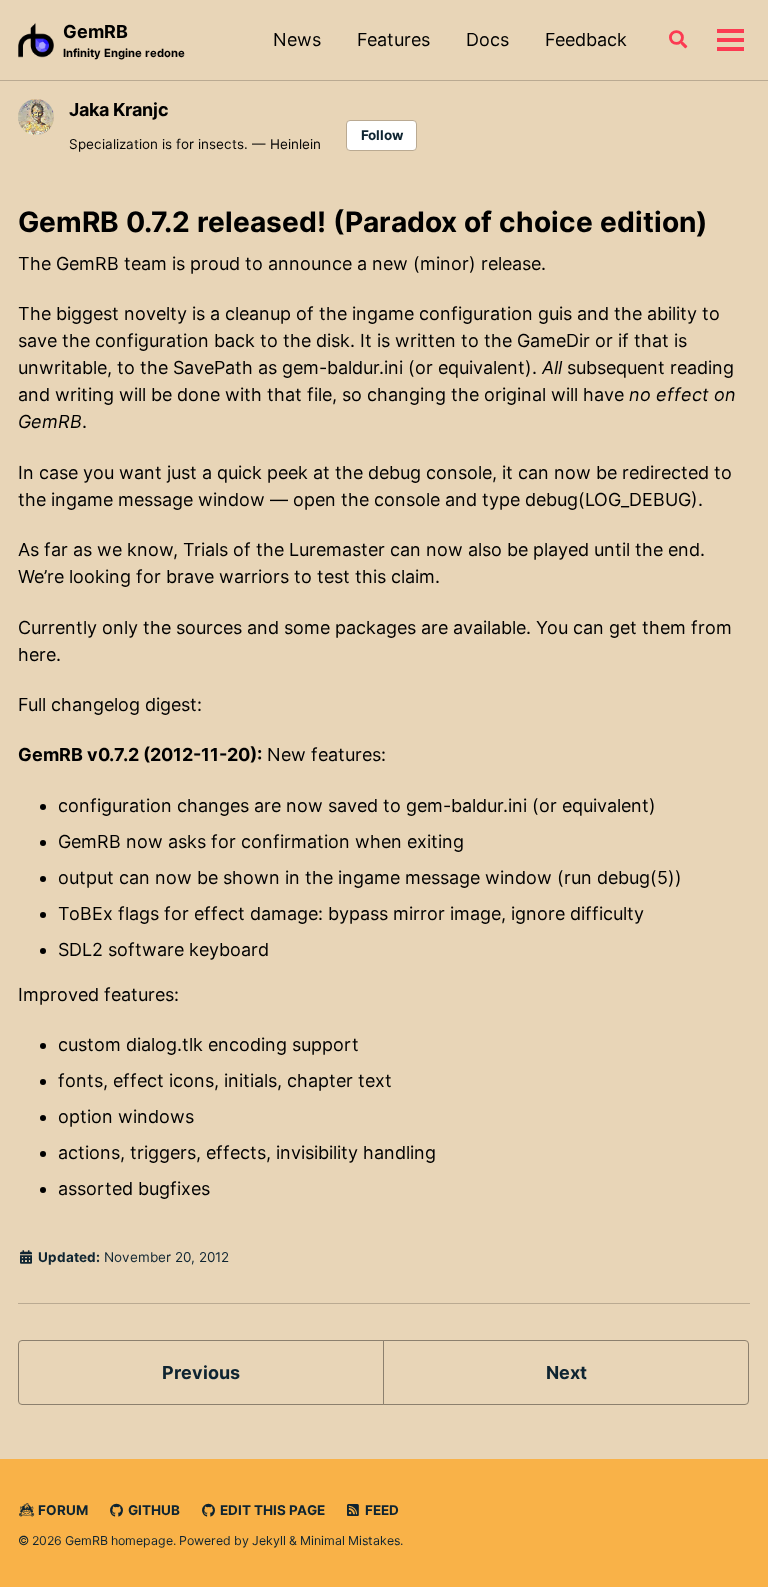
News (297, 39)
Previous (201, 1372)
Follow (382, 135)
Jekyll (269, 1540)
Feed (380, 1510)
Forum (61, 1510)
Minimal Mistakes (350, 1540)
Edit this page (271, 1510)
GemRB (124, 40)
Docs (487, 39)
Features (393, 39)
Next (566, 1372)
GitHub (152, 1510)
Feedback (586, 39)
